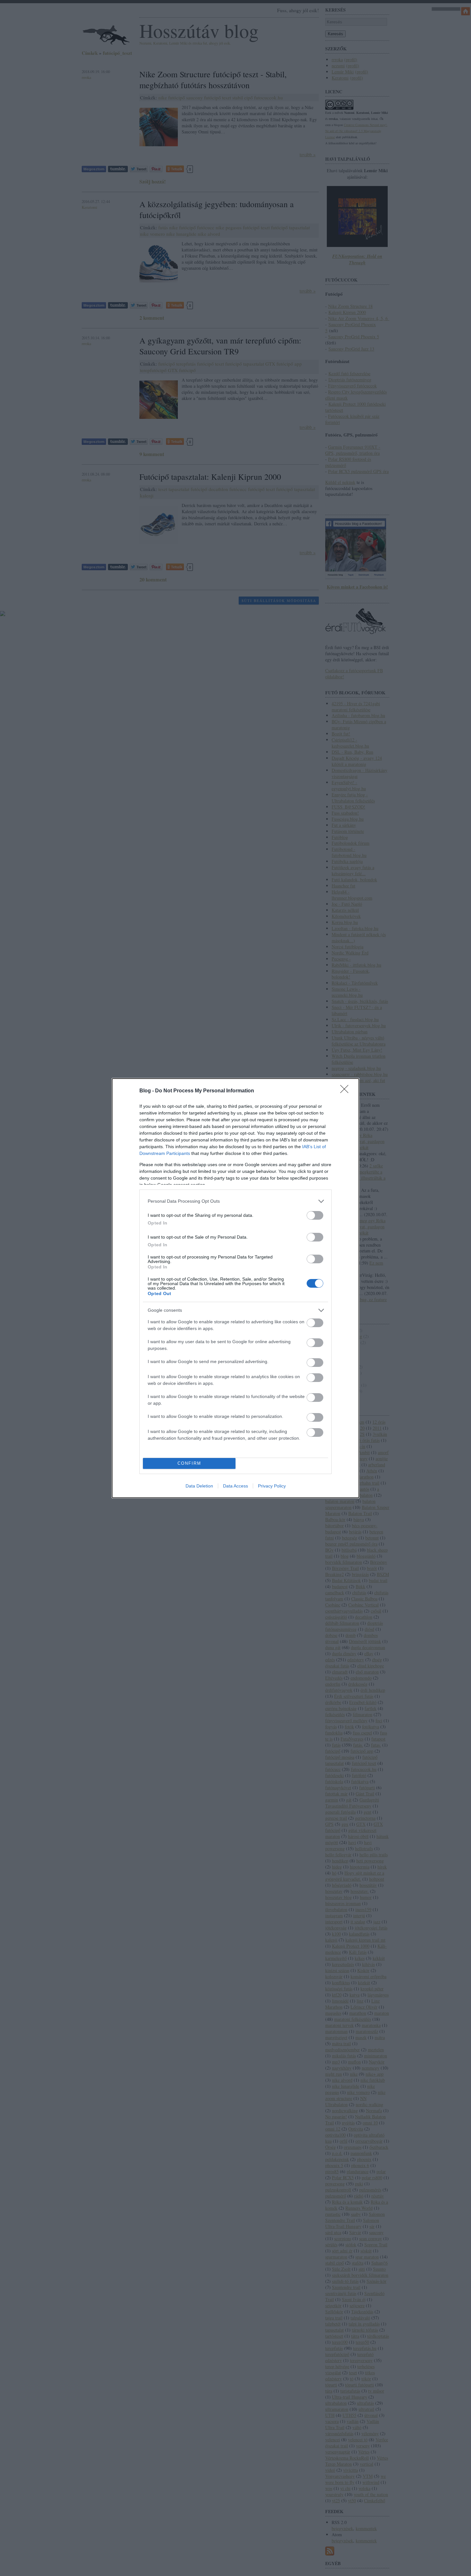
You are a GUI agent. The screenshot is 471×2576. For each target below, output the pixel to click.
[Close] (346, 1091)
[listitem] (235, 1201)
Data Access (235, 1486)
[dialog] (235, 1288)
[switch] (315, 1215)
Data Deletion (199, 1486)
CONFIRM (189, 1463)
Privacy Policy (272, 1486)
